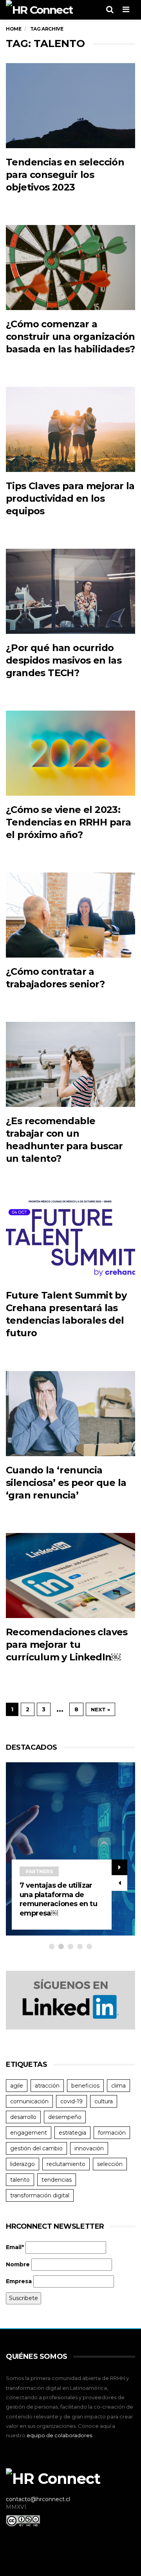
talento (20, 2180)
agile (17, 2086)
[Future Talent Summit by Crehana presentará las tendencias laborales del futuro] (70, 1239)
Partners (39, 1871)
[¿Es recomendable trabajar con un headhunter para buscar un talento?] (70, 1064)
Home (14, 29)
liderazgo (23, 2164)
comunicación (29, 2101)
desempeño (65, 2117)
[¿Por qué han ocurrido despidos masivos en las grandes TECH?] (70, 591)
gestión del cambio (36, 2148)
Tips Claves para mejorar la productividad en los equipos (70, 498)
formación (112, 2133)
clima (118, 2086)
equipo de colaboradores (59, 2435)
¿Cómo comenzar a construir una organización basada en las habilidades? (70, 337)
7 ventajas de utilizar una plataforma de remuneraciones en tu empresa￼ (58, 1899)
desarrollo (23, 2117)
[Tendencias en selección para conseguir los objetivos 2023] (70, 106)
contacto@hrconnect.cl (38, 2499)
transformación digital (40, 2195)
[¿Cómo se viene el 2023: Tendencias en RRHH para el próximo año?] (70, 753)
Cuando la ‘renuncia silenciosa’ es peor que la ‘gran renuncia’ (66, 1483)
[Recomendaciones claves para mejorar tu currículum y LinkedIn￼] (70, 1576)
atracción (47, 2086)
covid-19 (71, 2101)
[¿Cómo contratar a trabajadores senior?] (70, 915)
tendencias (57, 2180)
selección (110, 2164)
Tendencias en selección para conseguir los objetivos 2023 (65, 175)
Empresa (19, 2281)
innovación (89, 2148)
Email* (15, 2247)
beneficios (85, 2086)
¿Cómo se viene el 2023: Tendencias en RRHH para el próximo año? (68, 822)
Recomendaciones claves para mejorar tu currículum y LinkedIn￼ (67, 1644)
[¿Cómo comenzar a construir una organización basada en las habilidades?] (70, 268)
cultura (104, 2101)
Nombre (18, 2264)
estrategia (72, 2133)
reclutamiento (66, 2164)
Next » (100, 1709)
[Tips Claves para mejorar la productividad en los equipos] (70, 429)
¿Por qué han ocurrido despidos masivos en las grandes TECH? (64, 660)
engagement (29, 2133)
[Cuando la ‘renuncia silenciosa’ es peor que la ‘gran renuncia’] (70, 1414)
